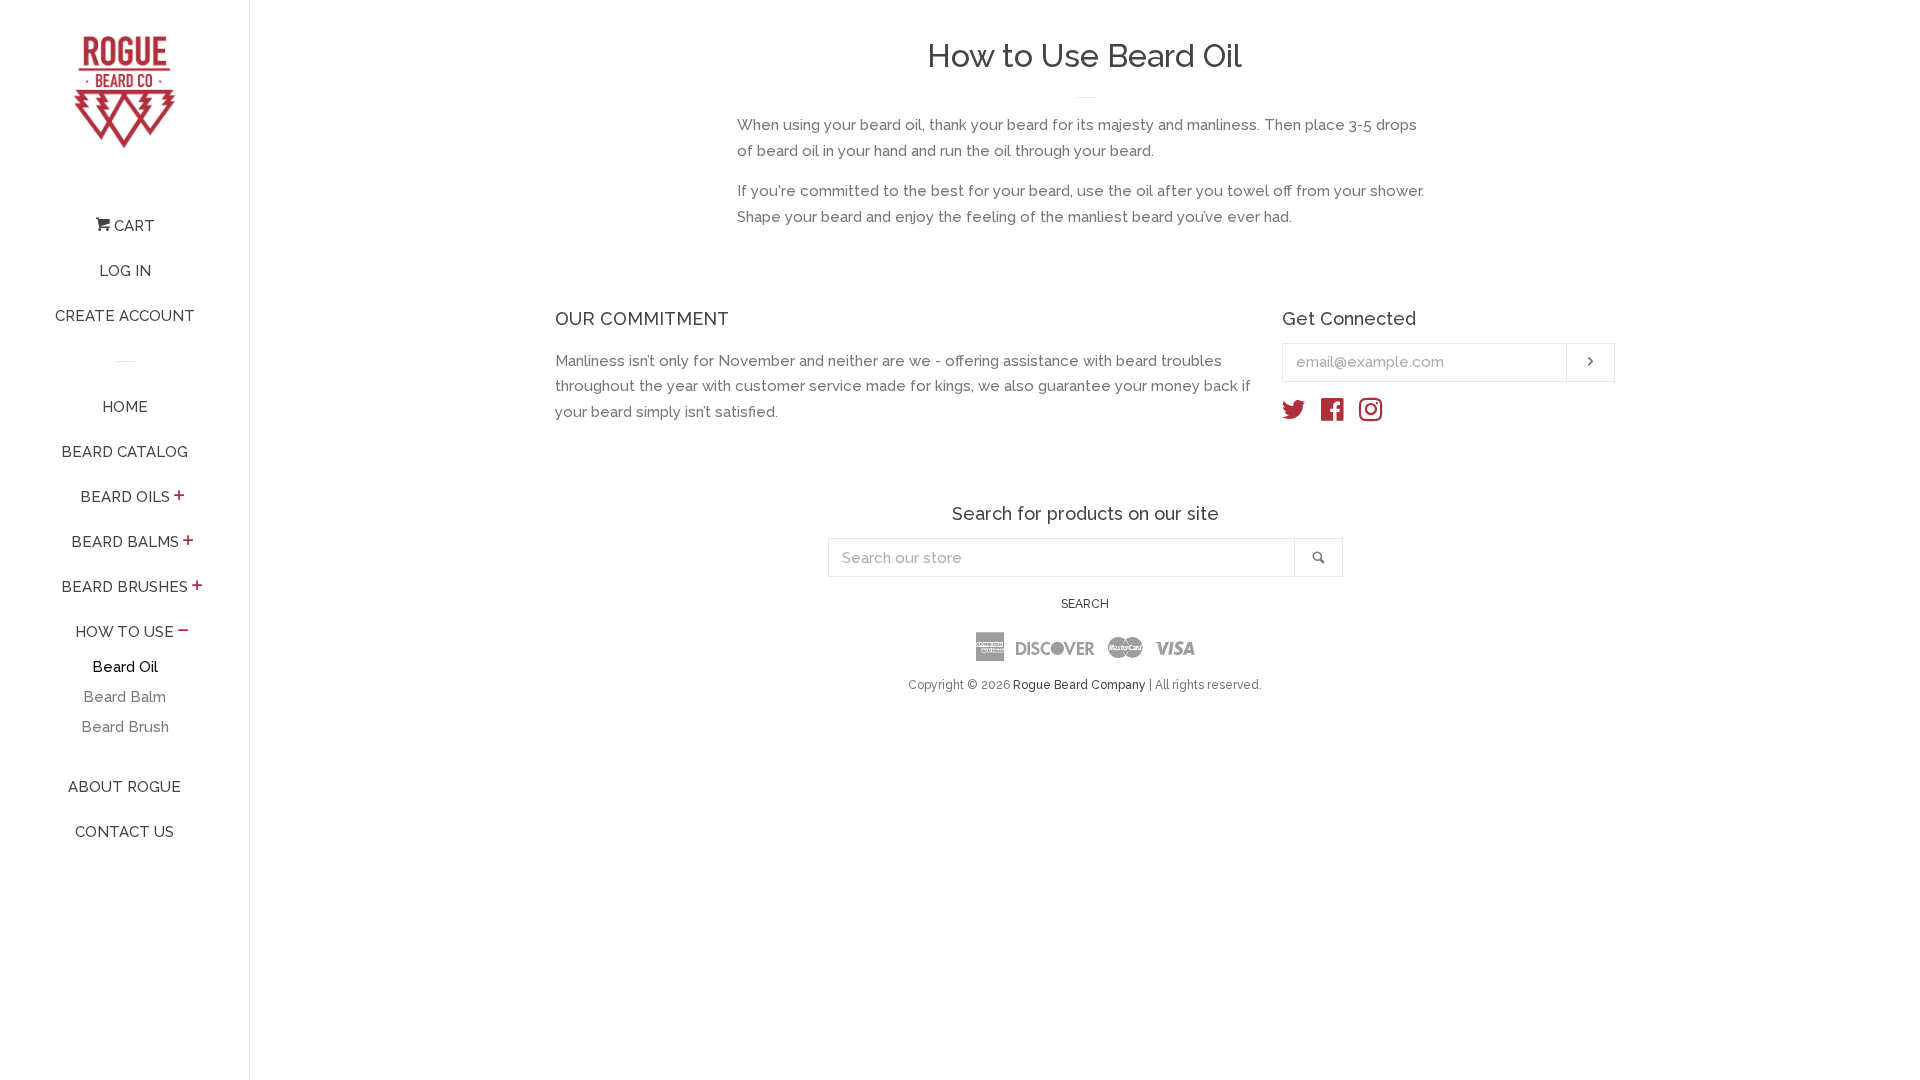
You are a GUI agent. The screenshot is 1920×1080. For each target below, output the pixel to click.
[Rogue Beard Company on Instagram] (1371, 414)
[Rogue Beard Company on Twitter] (1294, 414)
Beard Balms (125, 542)
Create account (125, 316)
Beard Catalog (124, 452)
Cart (132, 226)
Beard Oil (125, 667)
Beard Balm (124, 697)
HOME (125, 407)
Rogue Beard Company (1079, 685)
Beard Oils (125, 497)
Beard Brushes (124, 587)
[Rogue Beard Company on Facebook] (1332, 414)
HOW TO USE (124, 632)
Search (1085, 604)
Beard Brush (125, 727)
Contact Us (124, 832)
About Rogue (124, 787)
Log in (125, 271)
